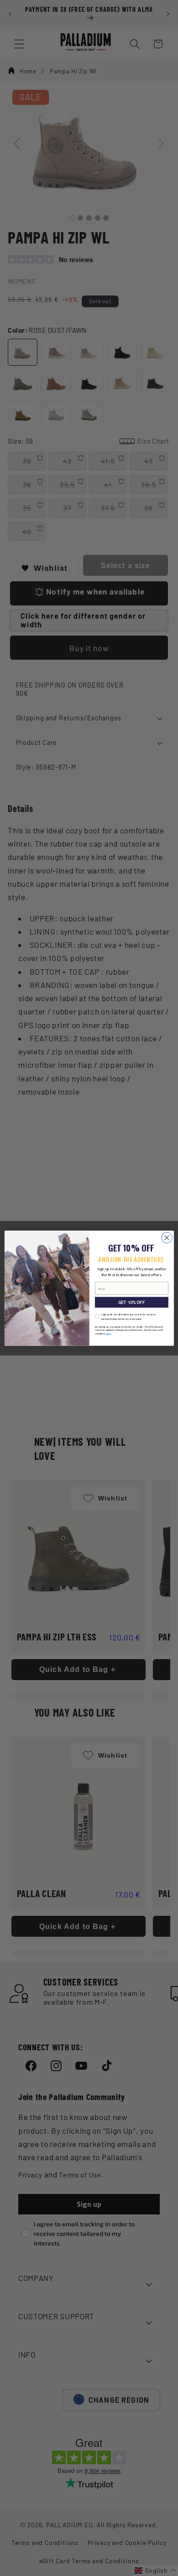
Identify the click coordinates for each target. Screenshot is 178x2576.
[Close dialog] (167, 1237)
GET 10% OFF (131, 1302)
